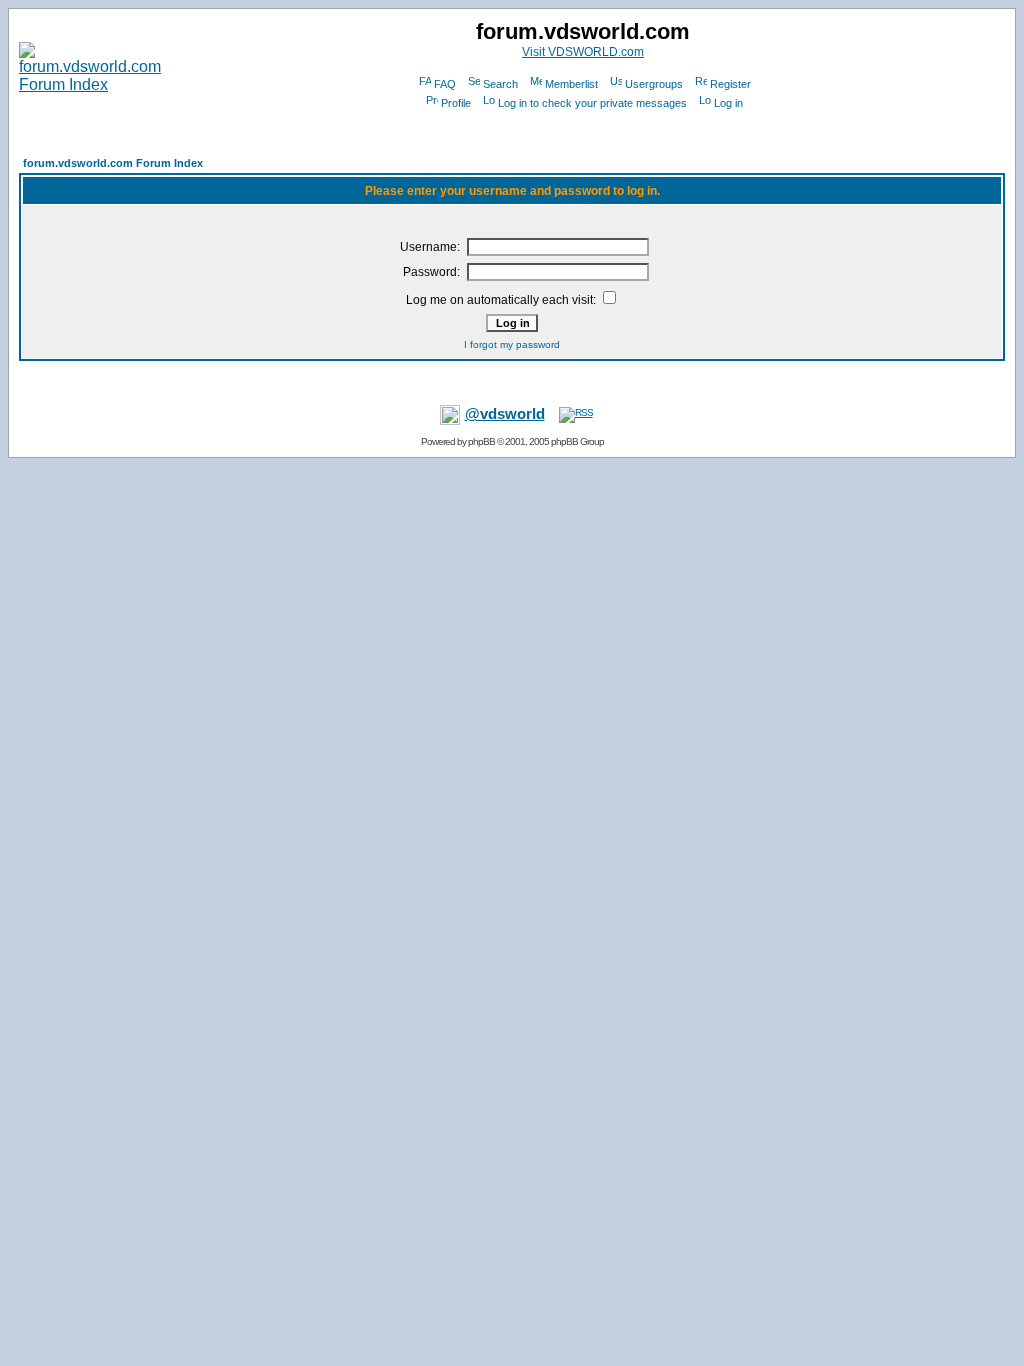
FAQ (445, 84)
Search (500, 84)
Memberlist (571, 84)
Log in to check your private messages (592, 103)
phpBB (481, 441)
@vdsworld (505, 414)
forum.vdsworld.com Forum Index (113, 163)
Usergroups (654, 84)
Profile (456, 103)
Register (730, 84)
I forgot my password (512, 344)
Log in (728, 103)
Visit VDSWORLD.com (583, 52)
